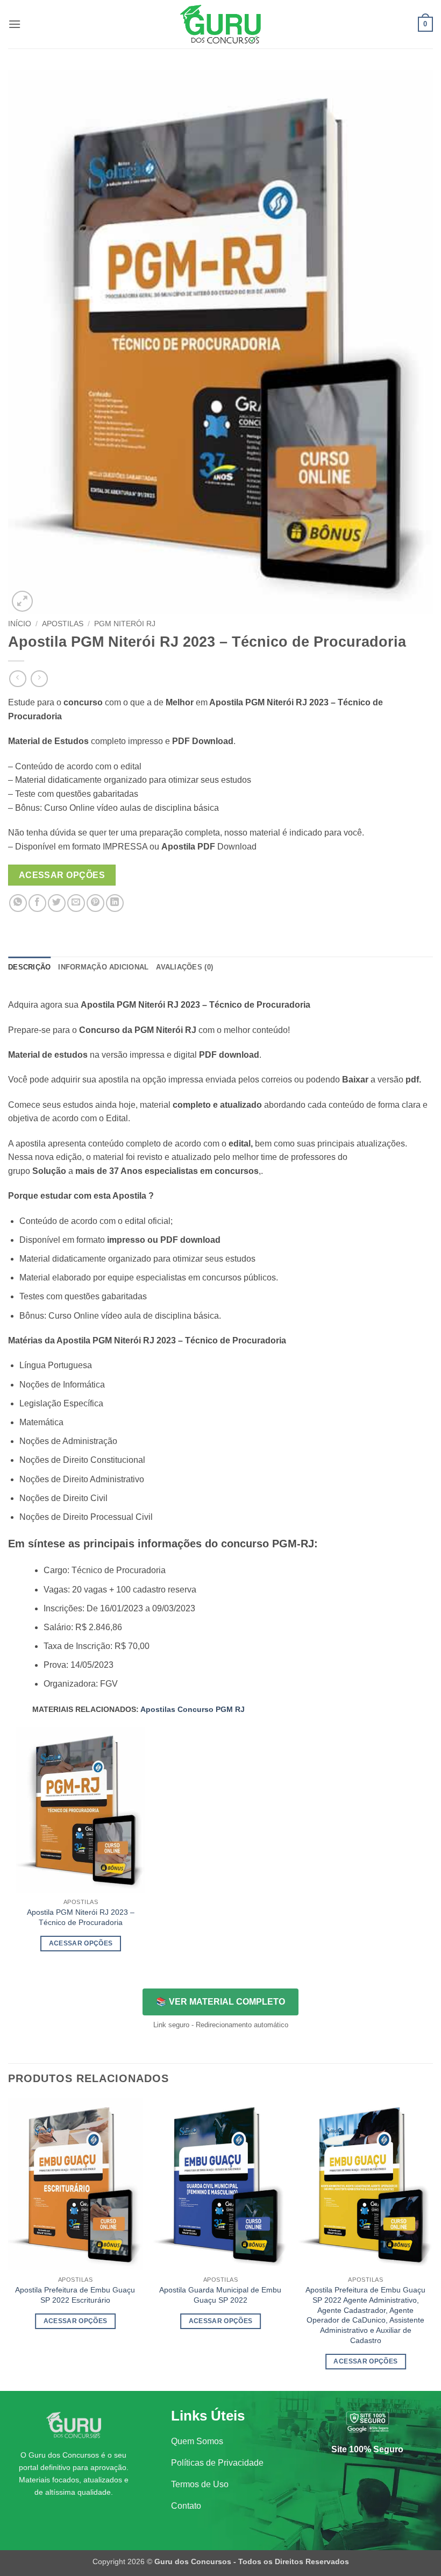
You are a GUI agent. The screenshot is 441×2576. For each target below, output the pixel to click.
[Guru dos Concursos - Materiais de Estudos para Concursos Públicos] (220, 24)
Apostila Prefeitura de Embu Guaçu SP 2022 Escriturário (75, 2295)
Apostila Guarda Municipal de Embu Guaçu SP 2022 (220, 2295)
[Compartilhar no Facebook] (37, 903)
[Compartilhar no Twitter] (57, 903)
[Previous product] (39, 679)
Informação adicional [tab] (103, 967)
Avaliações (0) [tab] (184, 967)
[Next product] (17, 679)
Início (20, 624)
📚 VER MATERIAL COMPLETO (220, 2002)
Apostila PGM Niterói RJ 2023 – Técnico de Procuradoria (81, 1917)
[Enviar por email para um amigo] (76, 903)
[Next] (432, 2244)
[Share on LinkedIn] (115, 903)
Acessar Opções (62, 875)
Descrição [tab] (29, 967)
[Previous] (9, 2244)
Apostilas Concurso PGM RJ (193, 1709)
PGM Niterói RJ (125, 624)
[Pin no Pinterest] (95, 903)
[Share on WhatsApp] (18, 903)
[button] (15, 24)
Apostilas (63, 624)
